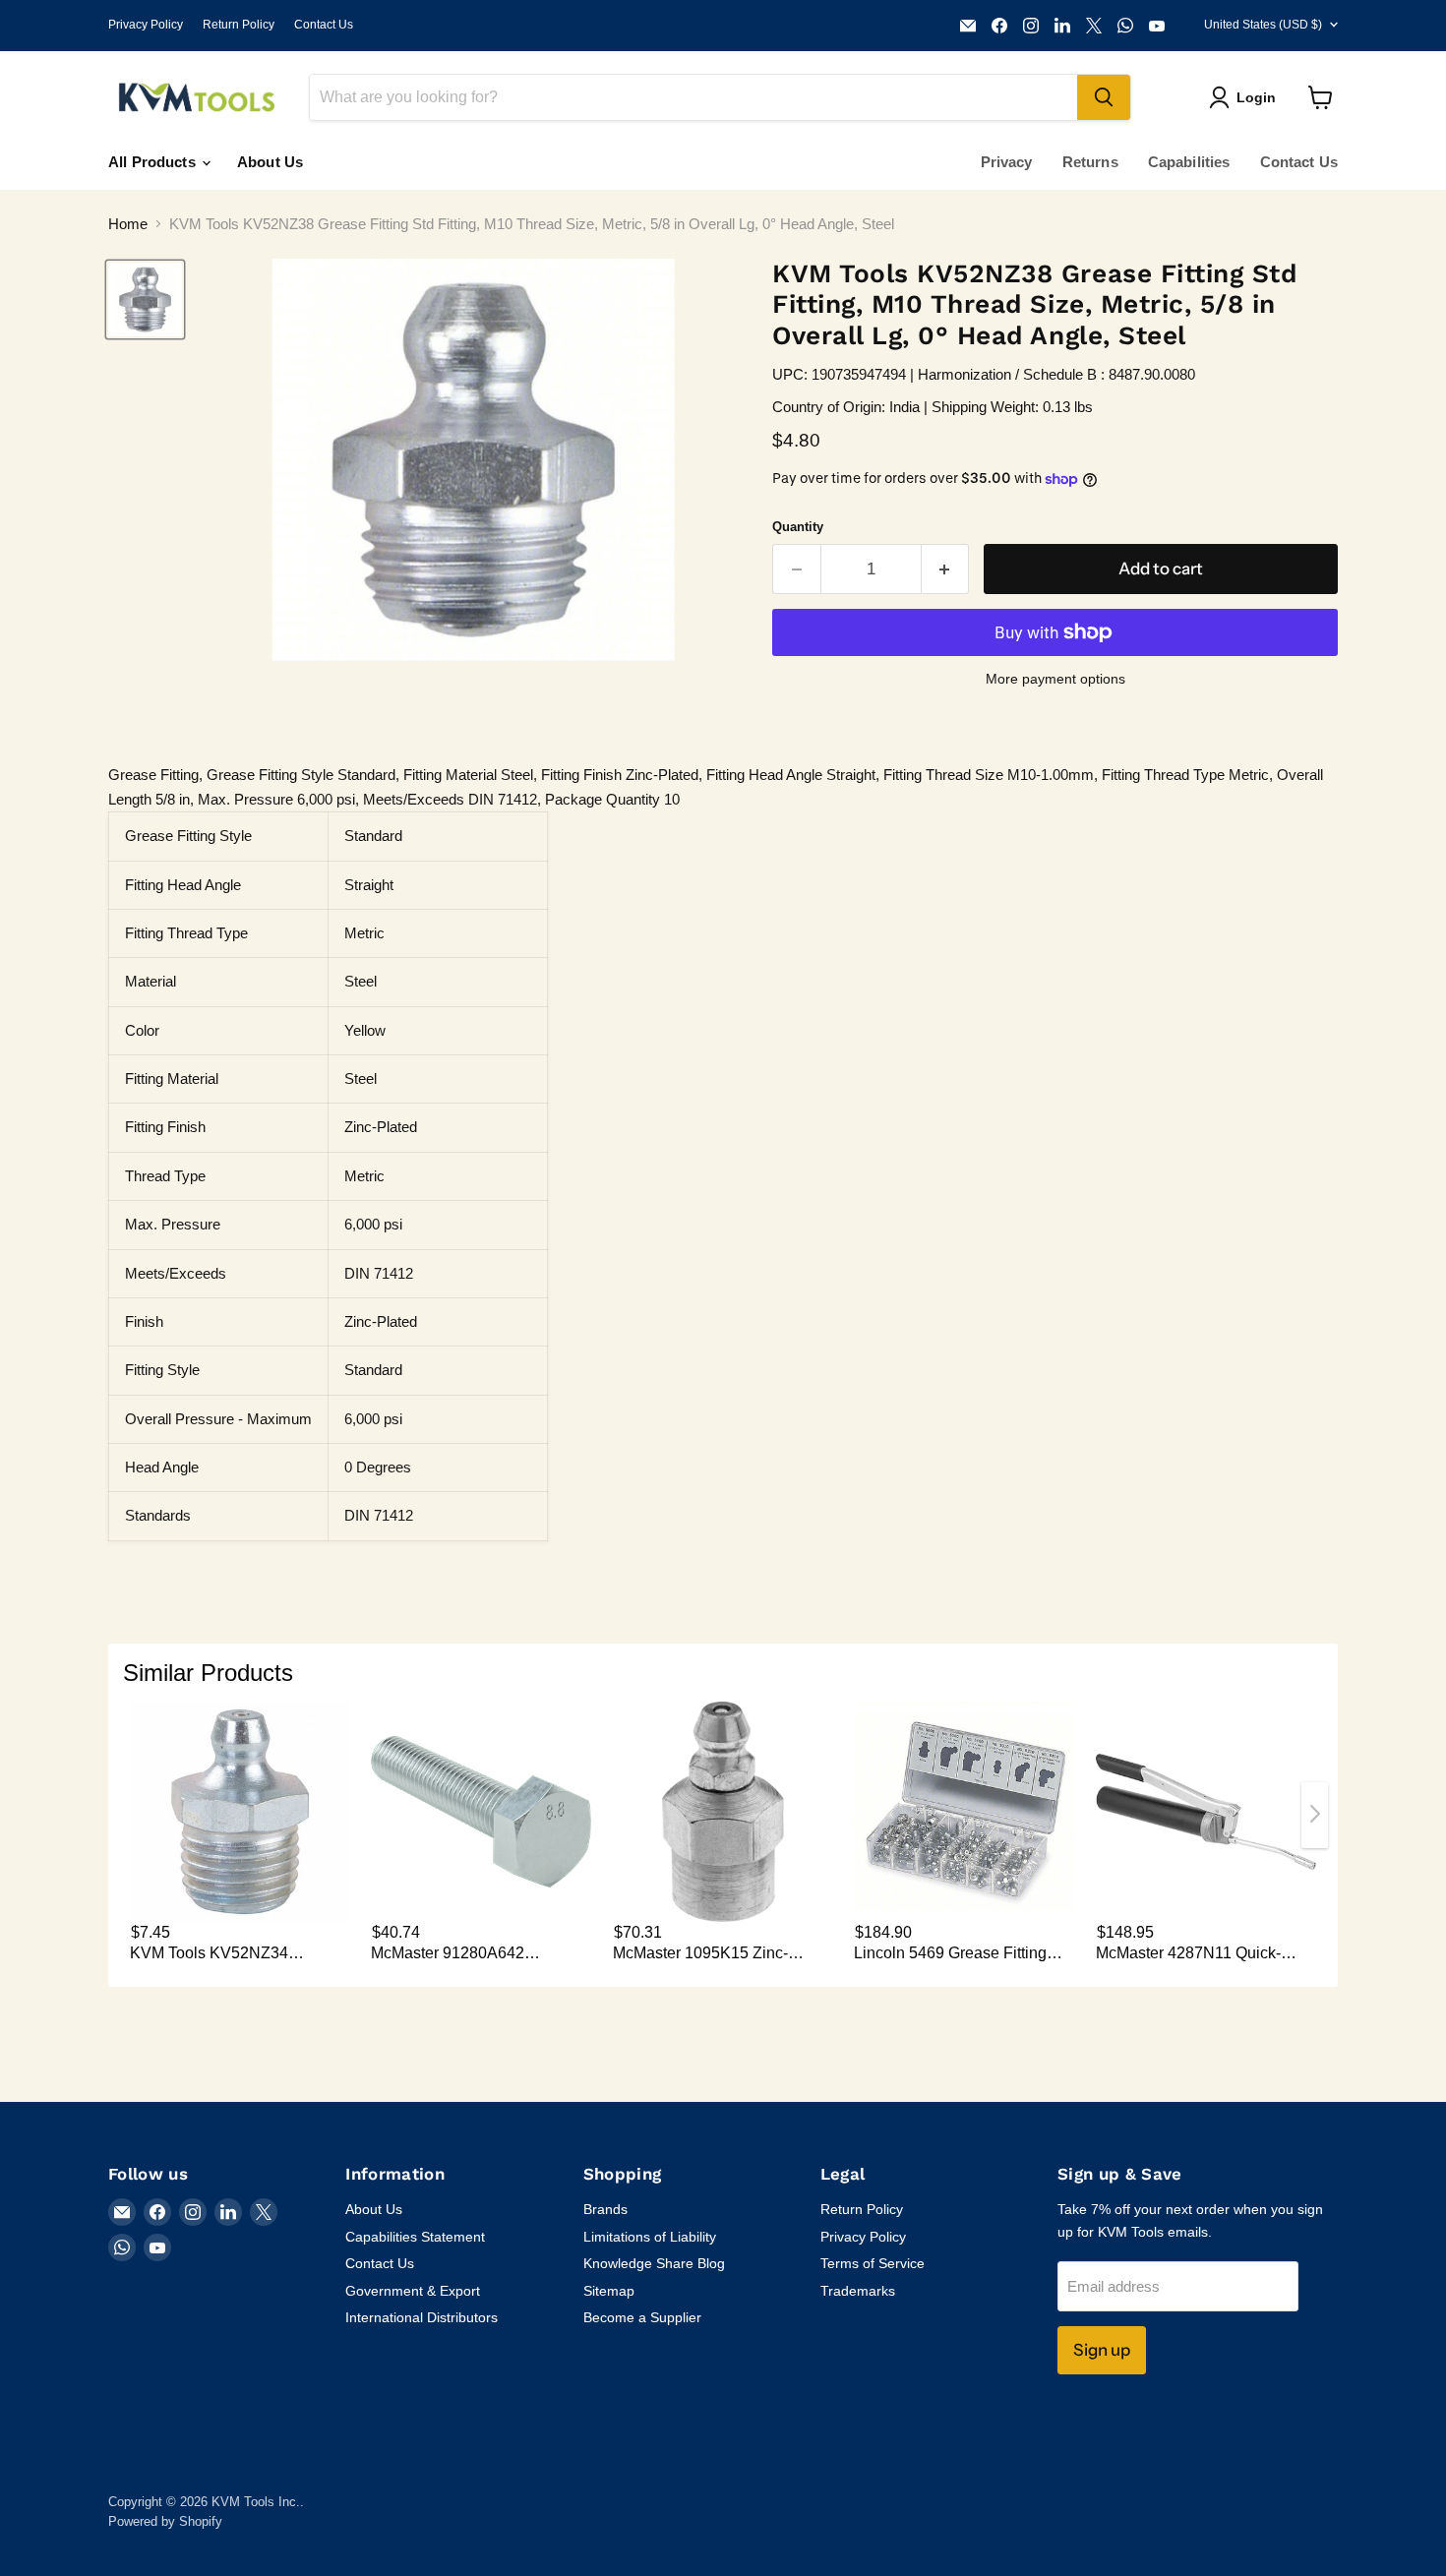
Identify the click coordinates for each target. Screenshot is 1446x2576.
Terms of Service (873, 2263)
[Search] (1104, 97)
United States (1263, 25)
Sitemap (609, 2291)
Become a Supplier (642, 2317)
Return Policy (239, 25)
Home (128, 224)
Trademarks (858, 2291)
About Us (270, 162)
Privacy (1007, 162)
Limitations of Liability (650, 2237)
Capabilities (1189, 162)
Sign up (1102, 2350)
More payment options (1055, 679)
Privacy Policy (146, 25)
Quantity (798, 527)
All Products (154, 162)
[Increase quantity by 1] (946, 569)
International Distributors (422, 2317)
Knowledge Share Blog (654, 2263)
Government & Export (413, 2291)
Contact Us (324, 25)
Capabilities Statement (415, 2237)
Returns (1090, 162)
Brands (605, 2209)
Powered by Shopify (165, 2521)
